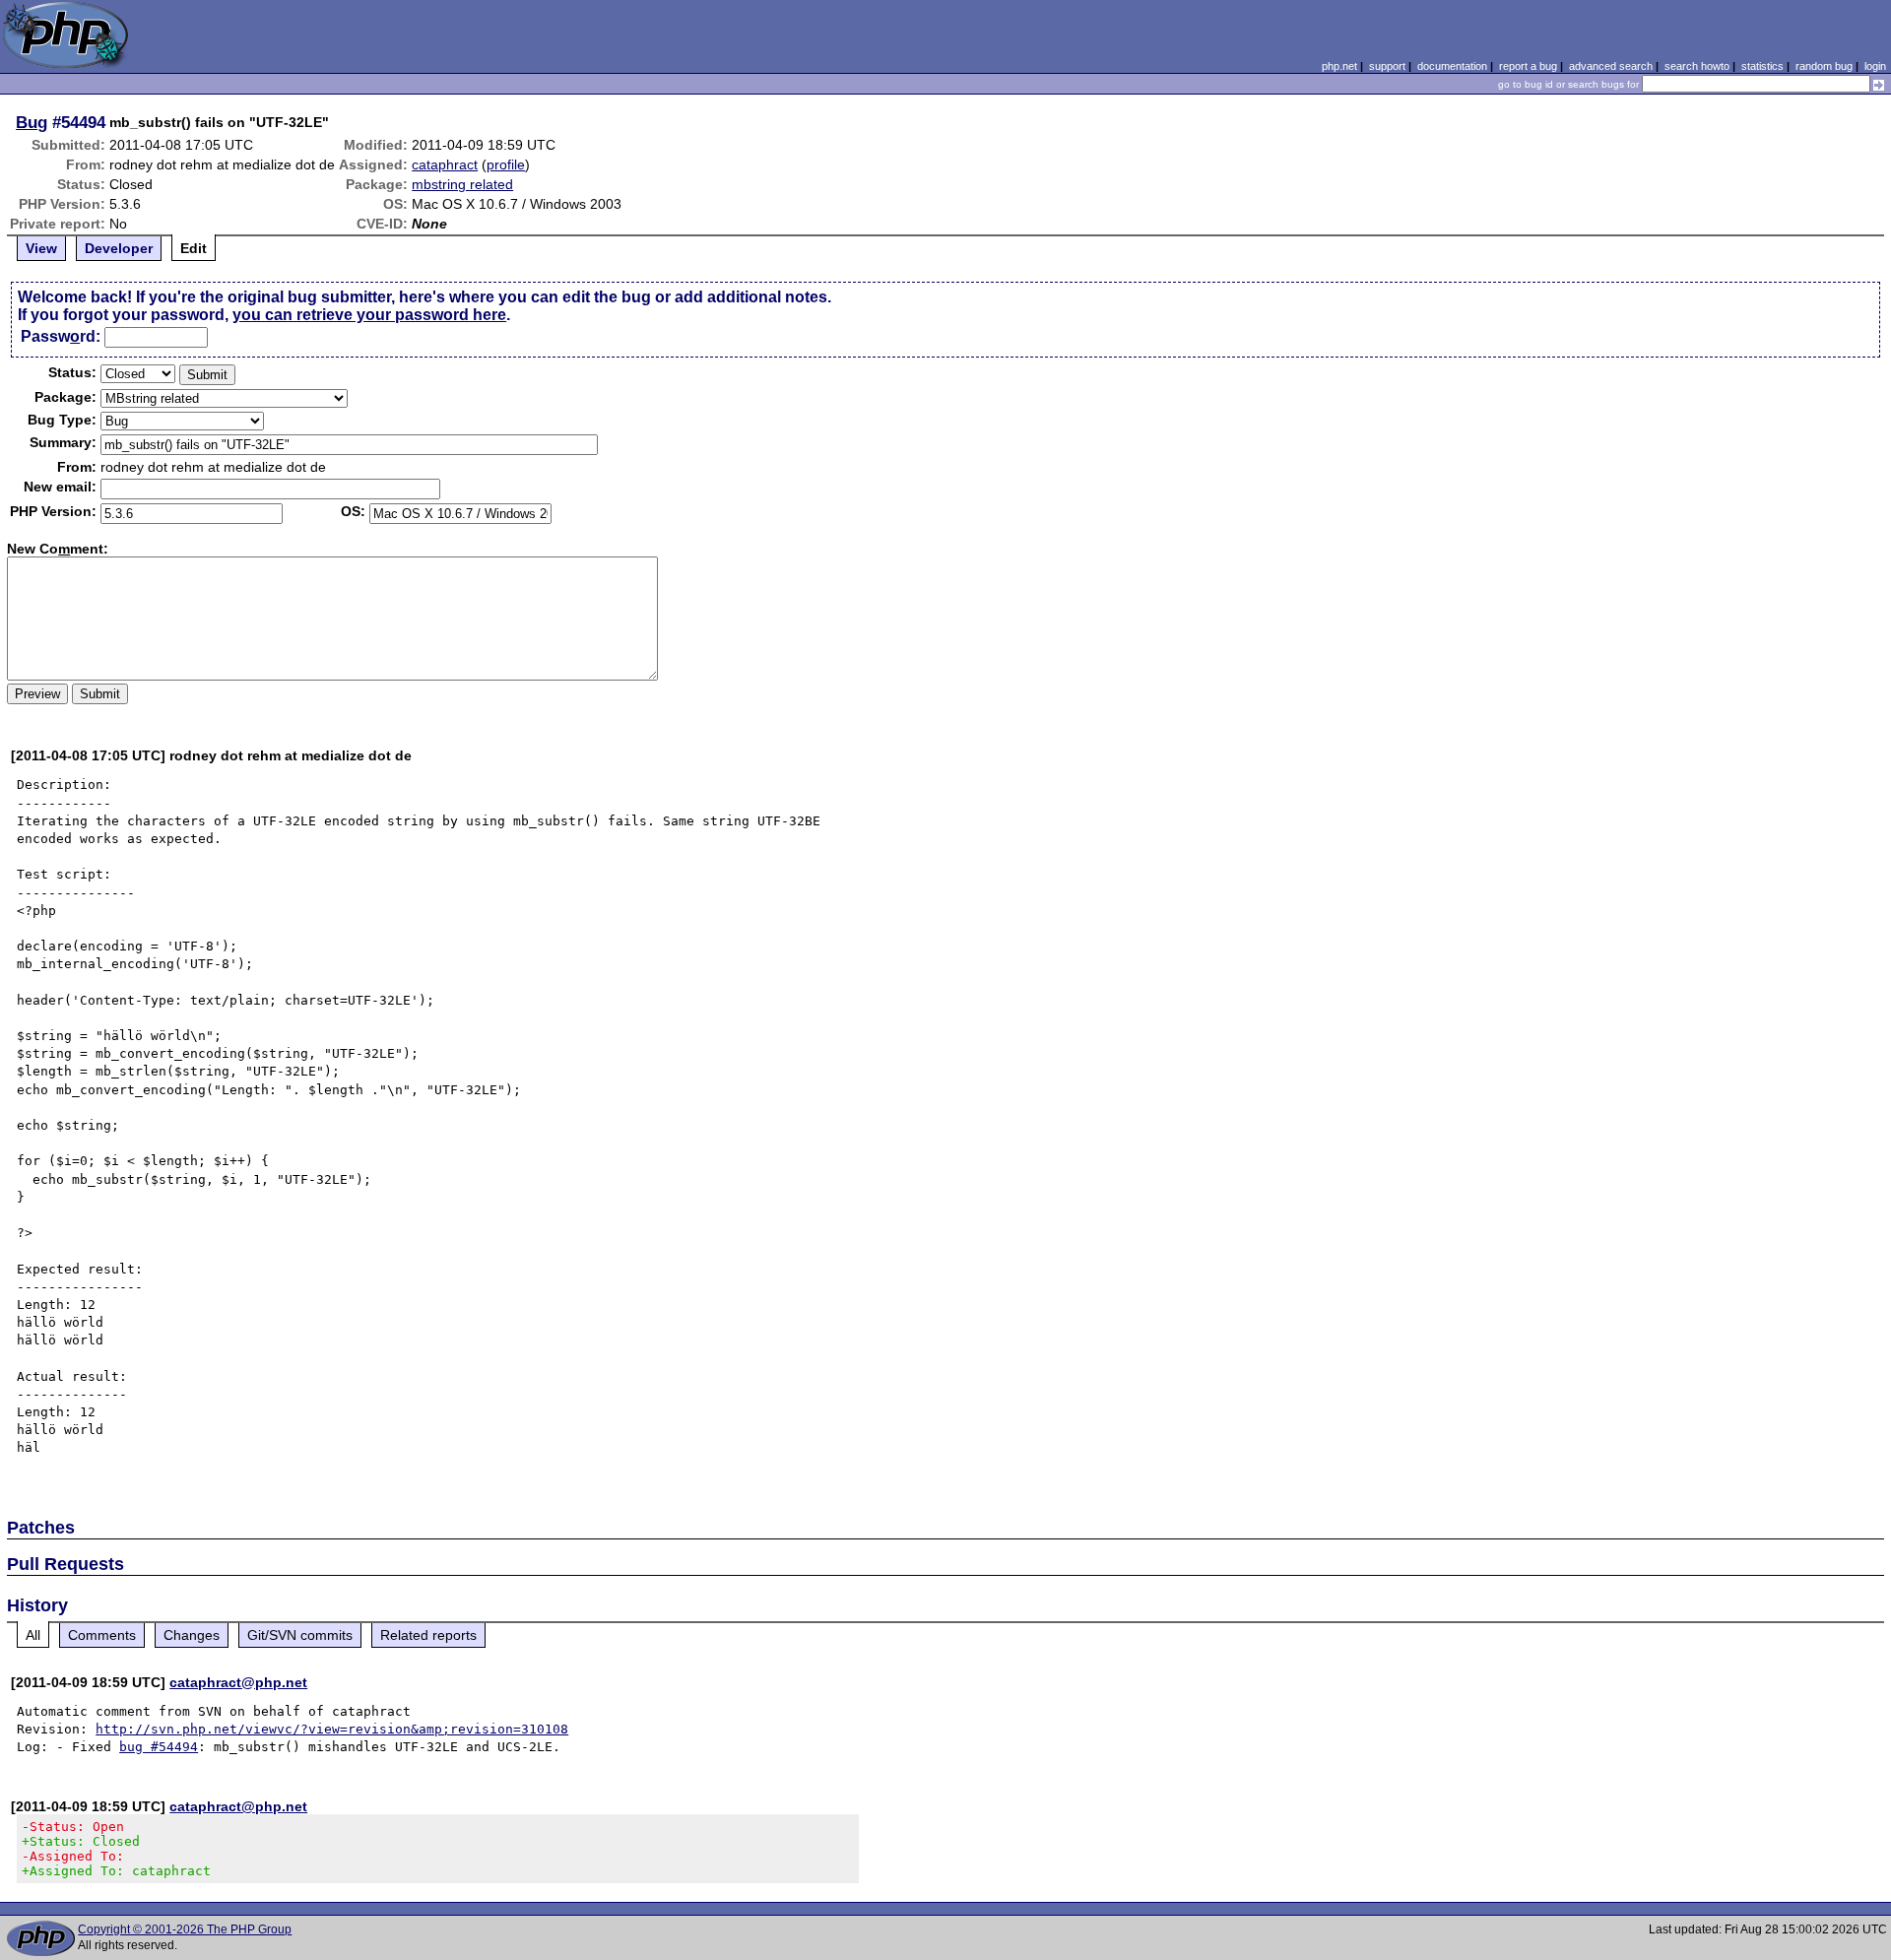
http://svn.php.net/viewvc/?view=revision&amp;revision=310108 (332, 1729)
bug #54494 (159, 1747)
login (1875, 66)
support (1387, 66)
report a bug (1528, 66)
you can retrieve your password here (369, 315)
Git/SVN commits (300, 1635)
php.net (1339, 66)
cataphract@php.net (238, 1682)
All (33, 1635)
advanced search (1611, 66)
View (41, 248)
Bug (32, 122)
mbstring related (462, 184)
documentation (1452, 66)
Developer (119, 248)
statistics (1762, 66)
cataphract (445, 164)
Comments (102, 1635)
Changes (192, 1635)
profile (506, 164)
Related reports (428, 1635)
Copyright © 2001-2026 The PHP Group (185, 1929)
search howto (1697, 66)
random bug (1824, 66)
